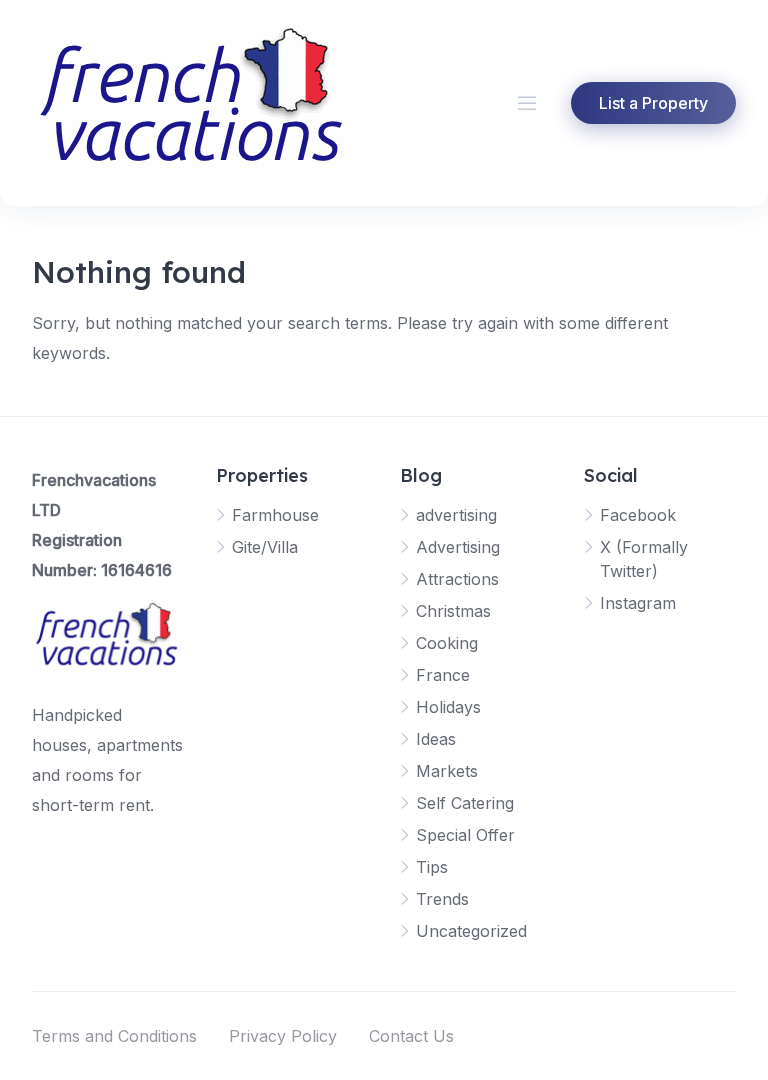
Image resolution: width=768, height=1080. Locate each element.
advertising (456, 515)
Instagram (638, 603)
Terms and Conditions (114, 1036)
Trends (442, 899)
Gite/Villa (265, 547)
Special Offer (465, 835)
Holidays (448, 707)
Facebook (638, 515)
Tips (432, 867)
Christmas (453, 611)
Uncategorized (471, 931)
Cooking (447, 643)
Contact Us (411, 1036)
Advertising (458, 547)
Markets (447, 771)
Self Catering (465, 803)
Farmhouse (275, 515)
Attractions (457, 579)
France (443, 675)
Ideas (436, 739)
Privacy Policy (283, 1036)
